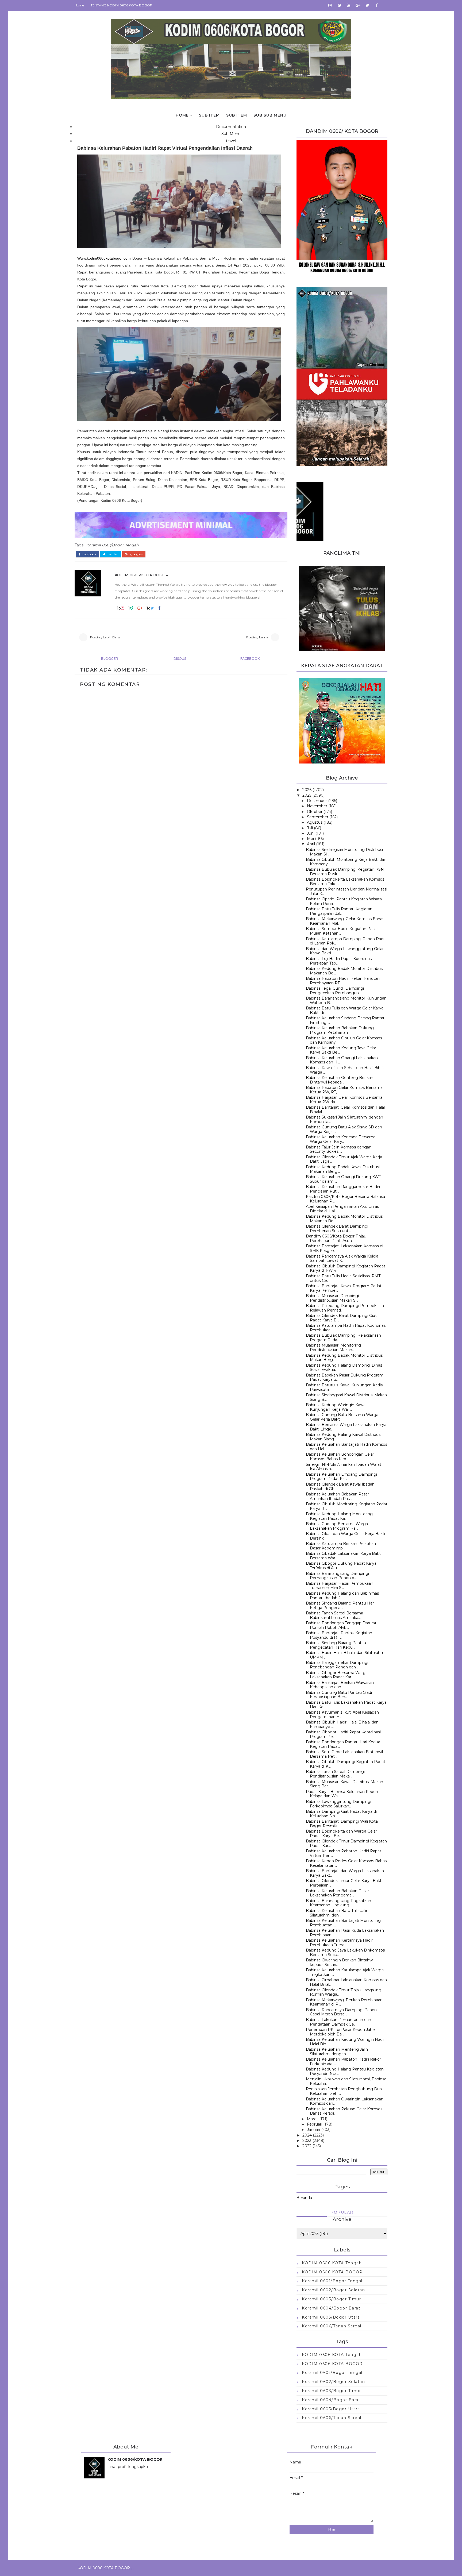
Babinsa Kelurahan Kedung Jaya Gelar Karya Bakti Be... (341, 1050)
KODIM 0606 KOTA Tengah (332, 2263)
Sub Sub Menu (270, 115)
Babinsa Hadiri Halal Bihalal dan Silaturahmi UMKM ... (346, 1655)
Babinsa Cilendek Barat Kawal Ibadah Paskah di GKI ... (340, 1486)
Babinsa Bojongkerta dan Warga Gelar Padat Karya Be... (341, 1833)
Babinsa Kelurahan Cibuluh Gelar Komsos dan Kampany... (344, 1040)
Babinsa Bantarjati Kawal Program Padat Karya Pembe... (344, 1288)
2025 (307, 795)
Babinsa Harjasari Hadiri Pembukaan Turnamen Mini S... (340, 1586)
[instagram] (330, 5)
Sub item (209, 115)
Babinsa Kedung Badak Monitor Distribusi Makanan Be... (345, 971)
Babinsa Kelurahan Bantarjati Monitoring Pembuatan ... (343, 1923)
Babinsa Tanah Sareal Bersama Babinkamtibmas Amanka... (334, 1615)
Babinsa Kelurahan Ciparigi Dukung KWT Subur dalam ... (343, 1179)
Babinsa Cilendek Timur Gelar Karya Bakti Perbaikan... (344, 1883)
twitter (112, 554)
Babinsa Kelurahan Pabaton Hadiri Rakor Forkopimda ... (343, 2062)
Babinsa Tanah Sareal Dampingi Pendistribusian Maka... (335, 1774)
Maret (313, 2119)
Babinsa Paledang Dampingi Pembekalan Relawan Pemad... (345, 1308)
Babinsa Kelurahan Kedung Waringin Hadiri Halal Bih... (346, 2042)
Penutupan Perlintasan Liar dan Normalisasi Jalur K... (346, 891)
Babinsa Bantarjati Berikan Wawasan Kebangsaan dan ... (340, 1685)
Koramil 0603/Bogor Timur (331, 2299)
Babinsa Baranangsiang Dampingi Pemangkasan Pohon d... (337, 1576)
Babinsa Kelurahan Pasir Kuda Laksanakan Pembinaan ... (345, 1933)
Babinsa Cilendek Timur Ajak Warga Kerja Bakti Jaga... (344, 1159)
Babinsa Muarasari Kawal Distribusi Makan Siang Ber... (344, 1784)
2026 (307, 790)
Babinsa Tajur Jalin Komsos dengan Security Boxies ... (339, 1149)
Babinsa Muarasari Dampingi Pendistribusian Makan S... (332, 1298)
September (318, 817)
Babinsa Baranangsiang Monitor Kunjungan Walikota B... (346, 1000)
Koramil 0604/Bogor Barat (331, 2308)
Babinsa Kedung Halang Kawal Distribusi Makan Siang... (344, 1437)
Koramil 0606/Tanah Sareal (332, 2326)
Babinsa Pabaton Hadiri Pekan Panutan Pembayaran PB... (343, 981)
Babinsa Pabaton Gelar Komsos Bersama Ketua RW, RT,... (344, 1090)
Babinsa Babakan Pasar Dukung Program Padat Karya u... (345, 1377)
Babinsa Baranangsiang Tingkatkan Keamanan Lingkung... (338, 1903)
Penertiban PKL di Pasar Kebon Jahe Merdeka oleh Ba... (340, 2032)
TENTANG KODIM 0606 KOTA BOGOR (122, 5)
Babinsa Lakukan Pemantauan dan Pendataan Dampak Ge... (338, 2022)
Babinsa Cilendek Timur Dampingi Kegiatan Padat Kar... (346, 1843)
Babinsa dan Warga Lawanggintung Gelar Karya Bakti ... (345, 951)
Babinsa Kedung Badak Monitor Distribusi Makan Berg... (345, 1358)
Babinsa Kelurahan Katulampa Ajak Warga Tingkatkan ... (345, 1972)
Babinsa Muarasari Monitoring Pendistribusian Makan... (333, 1347)
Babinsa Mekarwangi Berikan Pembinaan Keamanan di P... (344, 2002)
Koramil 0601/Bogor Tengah (112, 545)
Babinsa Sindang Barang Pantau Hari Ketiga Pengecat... (340, 1605)
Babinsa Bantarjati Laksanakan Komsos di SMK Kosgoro (344, 1248)
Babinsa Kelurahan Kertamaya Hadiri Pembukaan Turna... (340, 1943)
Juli (310, 828)
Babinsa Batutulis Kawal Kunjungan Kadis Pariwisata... (344, 1387)
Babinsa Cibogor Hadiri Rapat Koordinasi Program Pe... (343, 1734)
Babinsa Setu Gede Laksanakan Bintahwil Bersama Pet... (344, 1754)
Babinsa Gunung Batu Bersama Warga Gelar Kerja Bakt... (342, 1417)
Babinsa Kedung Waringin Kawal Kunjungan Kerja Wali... (336, 1407)
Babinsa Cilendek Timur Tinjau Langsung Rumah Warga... (344, 1992)
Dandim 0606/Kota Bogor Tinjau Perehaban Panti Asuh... (336, 1238)
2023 (307, 2141)
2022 (307, 2146)
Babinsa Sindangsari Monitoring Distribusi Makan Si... (344, 852)
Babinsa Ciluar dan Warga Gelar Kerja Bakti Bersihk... (345, 1536)
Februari (315, 2124)
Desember (317, 801)
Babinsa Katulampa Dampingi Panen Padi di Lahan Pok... (345, 941)
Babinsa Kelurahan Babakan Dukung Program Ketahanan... (340, 1030)
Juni (311, 833)
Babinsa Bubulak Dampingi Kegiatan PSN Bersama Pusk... (345, 872)
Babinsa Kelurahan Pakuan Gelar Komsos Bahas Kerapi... (344, 2111)
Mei (310, 839)
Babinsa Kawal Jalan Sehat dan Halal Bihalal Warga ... (346, 1070)
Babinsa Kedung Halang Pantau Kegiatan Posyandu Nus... (345, 2071)
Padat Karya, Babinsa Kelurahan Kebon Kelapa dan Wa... (342, 1794)
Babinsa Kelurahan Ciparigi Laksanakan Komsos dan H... (342, 1060)
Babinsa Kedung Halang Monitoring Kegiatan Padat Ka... (339, 1516)
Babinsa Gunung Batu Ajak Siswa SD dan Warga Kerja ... (344, 1129)
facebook (89, 554)
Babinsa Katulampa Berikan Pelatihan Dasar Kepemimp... (341, 1546)
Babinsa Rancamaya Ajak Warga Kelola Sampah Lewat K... (342, 1258)
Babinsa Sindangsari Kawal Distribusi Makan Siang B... (346, 1397)
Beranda (304, 2198)
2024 (307, 2135)
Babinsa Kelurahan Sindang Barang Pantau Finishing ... (346, 1020)
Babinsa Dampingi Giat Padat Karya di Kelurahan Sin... (341, 1814)
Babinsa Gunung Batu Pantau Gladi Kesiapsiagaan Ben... (339, 1695)
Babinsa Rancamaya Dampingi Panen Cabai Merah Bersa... (341, 2012)
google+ (136, 554)
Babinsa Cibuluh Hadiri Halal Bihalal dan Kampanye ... (342, 1724)
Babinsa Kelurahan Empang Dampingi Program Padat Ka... (341, 1477)
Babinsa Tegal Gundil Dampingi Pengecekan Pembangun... (335, 991)
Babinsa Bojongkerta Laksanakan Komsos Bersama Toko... (345, 882)
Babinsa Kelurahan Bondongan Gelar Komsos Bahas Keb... (340, 1457)
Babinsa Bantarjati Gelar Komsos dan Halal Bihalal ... (345, 1110)
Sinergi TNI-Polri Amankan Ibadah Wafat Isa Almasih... (344, 1467)
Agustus (315, 822)
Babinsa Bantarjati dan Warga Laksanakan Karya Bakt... (345, 1873)
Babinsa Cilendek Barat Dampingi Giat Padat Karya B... (341, 1318)
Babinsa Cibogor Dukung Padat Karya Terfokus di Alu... (341, 1566)
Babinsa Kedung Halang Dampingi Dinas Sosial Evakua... (344, 1368)
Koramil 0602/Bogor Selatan (333, 2290)
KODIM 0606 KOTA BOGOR (332, 2272)
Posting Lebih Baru (105, 637)
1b (119, 608)
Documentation (231, 127)
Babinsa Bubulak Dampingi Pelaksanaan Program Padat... (343, 1338)
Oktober (315, 812)
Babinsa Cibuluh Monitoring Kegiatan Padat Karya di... (347, 1506)
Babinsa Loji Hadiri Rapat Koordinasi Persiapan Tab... (339, 961)
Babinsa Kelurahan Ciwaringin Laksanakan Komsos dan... (345, 2101)
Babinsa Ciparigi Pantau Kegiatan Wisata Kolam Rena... (344, 901)
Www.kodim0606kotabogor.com (104, 258)
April (311, 844)
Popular (342, 2212)
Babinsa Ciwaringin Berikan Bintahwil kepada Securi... (340, 1962)
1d (149, 608)
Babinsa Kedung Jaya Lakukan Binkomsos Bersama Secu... (345, 1952)
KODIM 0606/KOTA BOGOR (142, 575)
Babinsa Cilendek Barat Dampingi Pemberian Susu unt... (337, 1229)
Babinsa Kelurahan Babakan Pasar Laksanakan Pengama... (337, 1893)
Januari (313, 2130)
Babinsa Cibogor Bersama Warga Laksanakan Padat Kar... (337, 1675)
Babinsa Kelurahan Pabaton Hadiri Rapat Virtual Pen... (344, 1853)
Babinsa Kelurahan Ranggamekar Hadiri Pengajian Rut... (343, 1189)
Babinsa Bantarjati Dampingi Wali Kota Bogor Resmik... (342, 1824)
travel (231, 141)
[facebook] (377, 5)
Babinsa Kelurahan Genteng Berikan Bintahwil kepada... (340, 1080)
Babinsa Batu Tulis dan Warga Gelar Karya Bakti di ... (345, 1010)
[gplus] (358, 5)
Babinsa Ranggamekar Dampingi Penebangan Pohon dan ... (337, 1665)
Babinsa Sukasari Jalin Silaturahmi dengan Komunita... (344, 1119)
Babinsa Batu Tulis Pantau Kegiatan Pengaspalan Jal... (339, 911)
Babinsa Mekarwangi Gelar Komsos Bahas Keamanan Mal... (345, 921)
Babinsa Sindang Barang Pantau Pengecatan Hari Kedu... (336, 1645)
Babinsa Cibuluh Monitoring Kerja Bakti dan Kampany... (346, 862)
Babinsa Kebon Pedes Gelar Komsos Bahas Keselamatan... (346, 1863)
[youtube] (349, 5)
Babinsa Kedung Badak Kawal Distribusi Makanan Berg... (343, 1169)
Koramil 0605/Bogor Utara (331, 2317)
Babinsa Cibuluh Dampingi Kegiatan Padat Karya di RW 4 (346, 1268)
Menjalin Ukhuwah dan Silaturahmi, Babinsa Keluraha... (346, 2081)
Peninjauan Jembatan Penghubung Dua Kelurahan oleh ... (344, 2091)
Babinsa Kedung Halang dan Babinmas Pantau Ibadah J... (342, 1596)
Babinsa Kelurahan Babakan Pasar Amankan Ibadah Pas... (337, 1496)
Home (79, 5)
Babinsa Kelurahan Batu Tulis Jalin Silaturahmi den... (337, 1913)
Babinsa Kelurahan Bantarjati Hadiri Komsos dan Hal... (346, 1447)
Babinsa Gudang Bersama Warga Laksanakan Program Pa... (337, 1526)
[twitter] (367, 5)
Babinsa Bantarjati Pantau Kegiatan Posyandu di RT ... (339, 1635)
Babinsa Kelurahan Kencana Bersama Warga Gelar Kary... (341, 1139)
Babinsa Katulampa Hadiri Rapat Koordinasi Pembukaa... (346, 1328)
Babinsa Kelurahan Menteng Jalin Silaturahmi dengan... (337, 2052)
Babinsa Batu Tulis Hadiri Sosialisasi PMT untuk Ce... (343, 1278)
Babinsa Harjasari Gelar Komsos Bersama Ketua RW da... (344, 1100)
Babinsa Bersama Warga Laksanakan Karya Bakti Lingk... (346, 1427)
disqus (180, 659)
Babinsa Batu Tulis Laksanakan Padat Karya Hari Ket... (346, 1705)
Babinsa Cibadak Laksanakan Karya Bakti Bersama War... (344, 1556)
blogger (110, 659)
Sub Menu (231, 134)
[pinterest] (339, 5)
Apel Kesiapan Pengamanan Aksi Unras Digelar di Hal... (342, 1209)
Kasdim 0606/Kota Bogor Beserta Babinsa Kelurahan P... (345, 1199)
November (317, 806)
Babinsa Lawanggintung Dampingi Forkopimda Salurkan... (338, 1804)
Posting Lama (257, 637)
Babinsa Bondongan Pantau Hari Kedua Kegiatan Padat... (343, 1744)
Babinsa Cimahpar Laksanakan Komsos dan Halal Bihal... (346, 1982)
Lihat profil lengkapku (128, 2467)
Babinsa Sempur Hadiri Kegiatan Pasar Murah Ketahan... (342, 931)
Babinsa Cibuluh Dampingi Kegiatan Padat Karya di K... (346, 1764)
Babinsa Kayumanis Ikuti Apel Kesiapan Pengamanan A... (342, 1715)
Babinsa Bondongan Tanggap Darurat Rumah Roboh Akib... (341, 1625)
